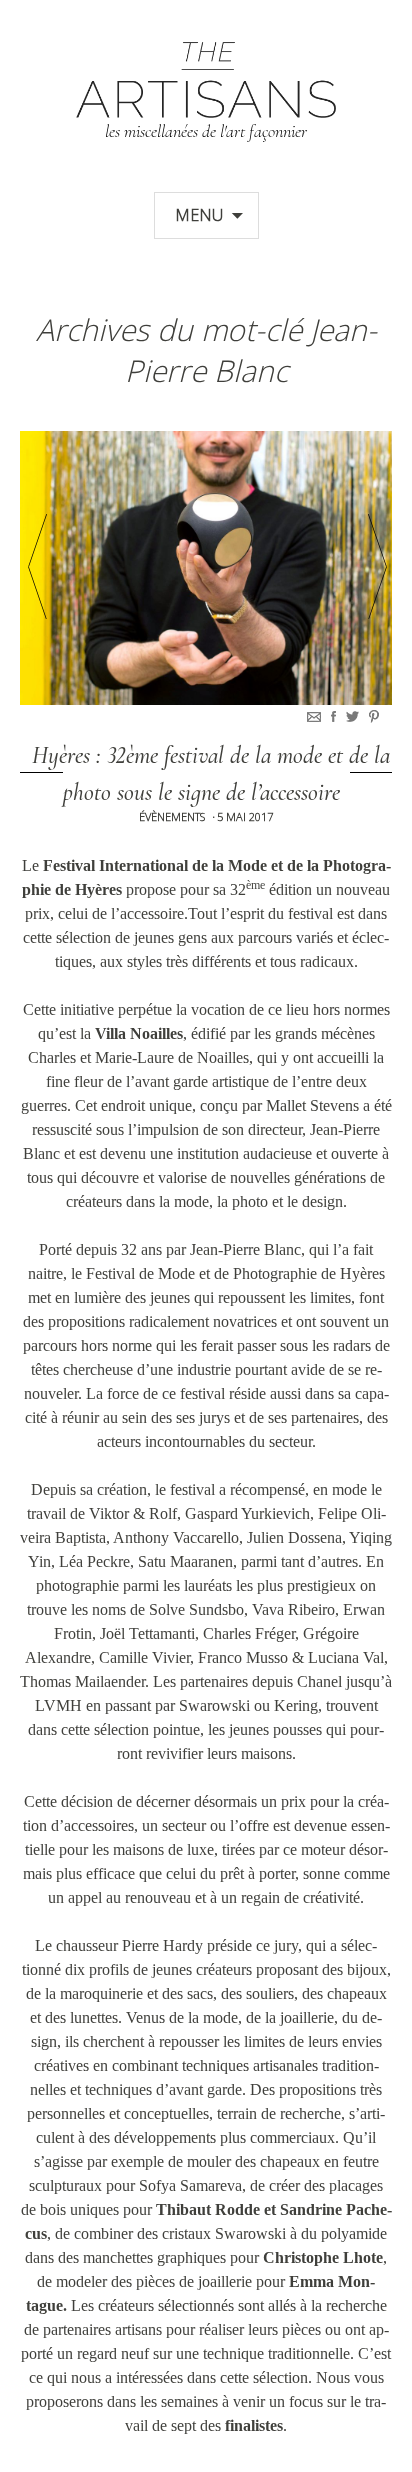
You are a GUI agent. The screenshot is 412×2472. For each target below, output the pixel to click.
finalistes (254, 2425)
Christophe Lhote (323, 2257)
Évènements (172, 816)
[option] (206, 568)
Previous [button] (37, 566)
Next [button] (377, 566)
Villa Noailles (139, 1033)
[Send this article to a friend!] (316, 716)
